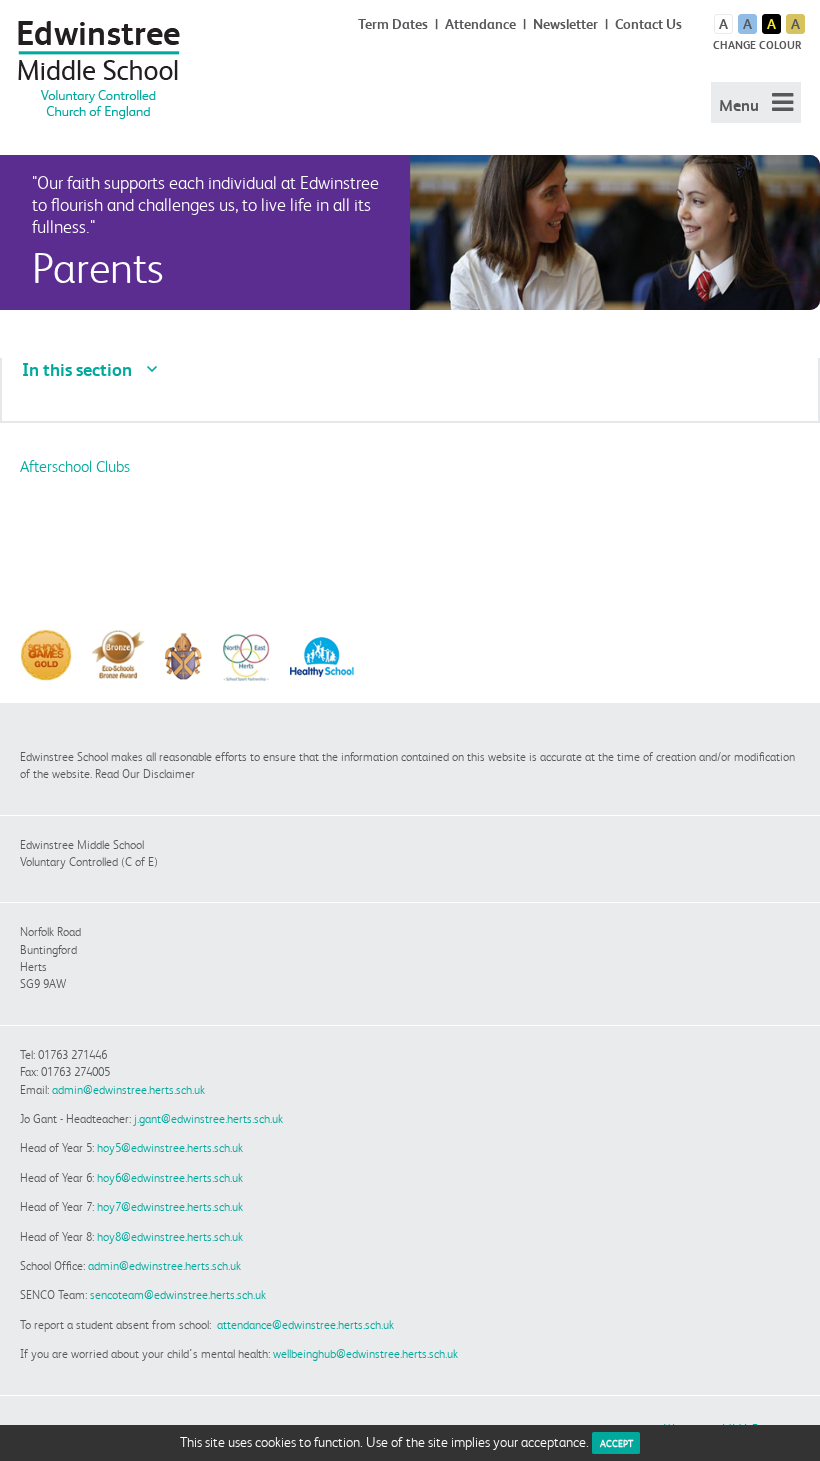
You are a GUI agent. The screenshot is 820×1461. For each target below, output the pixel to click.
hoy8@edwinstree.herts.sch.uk (170, 1236)
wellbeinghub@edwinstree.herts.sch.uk (365, 1353)
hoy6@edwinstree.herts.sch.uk (170, 1177)
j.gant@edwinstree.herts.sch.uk (208, 1118)
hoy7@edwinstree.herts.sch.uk (170, 1206)
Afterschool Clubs (75, 466)
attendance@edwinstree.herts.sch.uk (305, 1324)
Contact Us (648, 24)
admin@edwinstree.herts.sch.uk (128, 1089)
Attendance (480, 24)
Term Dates (393, 24)
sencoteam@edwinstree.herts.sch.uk (178, 1294)
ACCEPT (616, 1443)
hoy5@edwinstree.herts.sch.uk (170, 1147)
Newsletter (565, 24)
